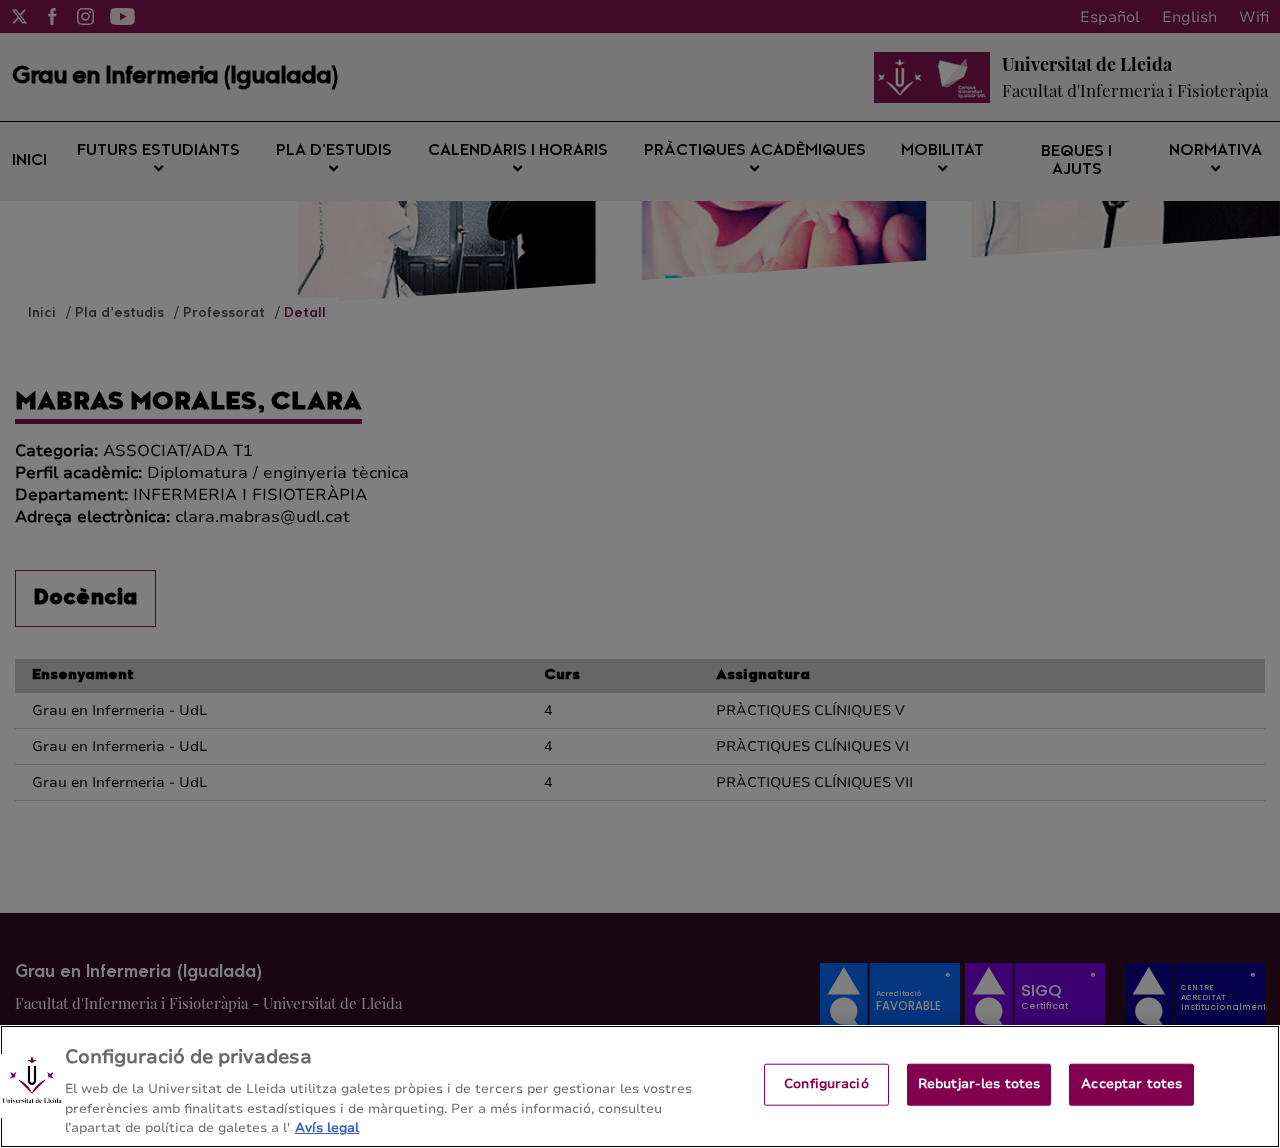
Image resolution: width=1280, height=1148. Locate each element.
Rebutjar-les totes (979, 1084)
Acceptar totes (1131, 1084)
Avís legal (327, 1127)
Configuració (826, 1084)
